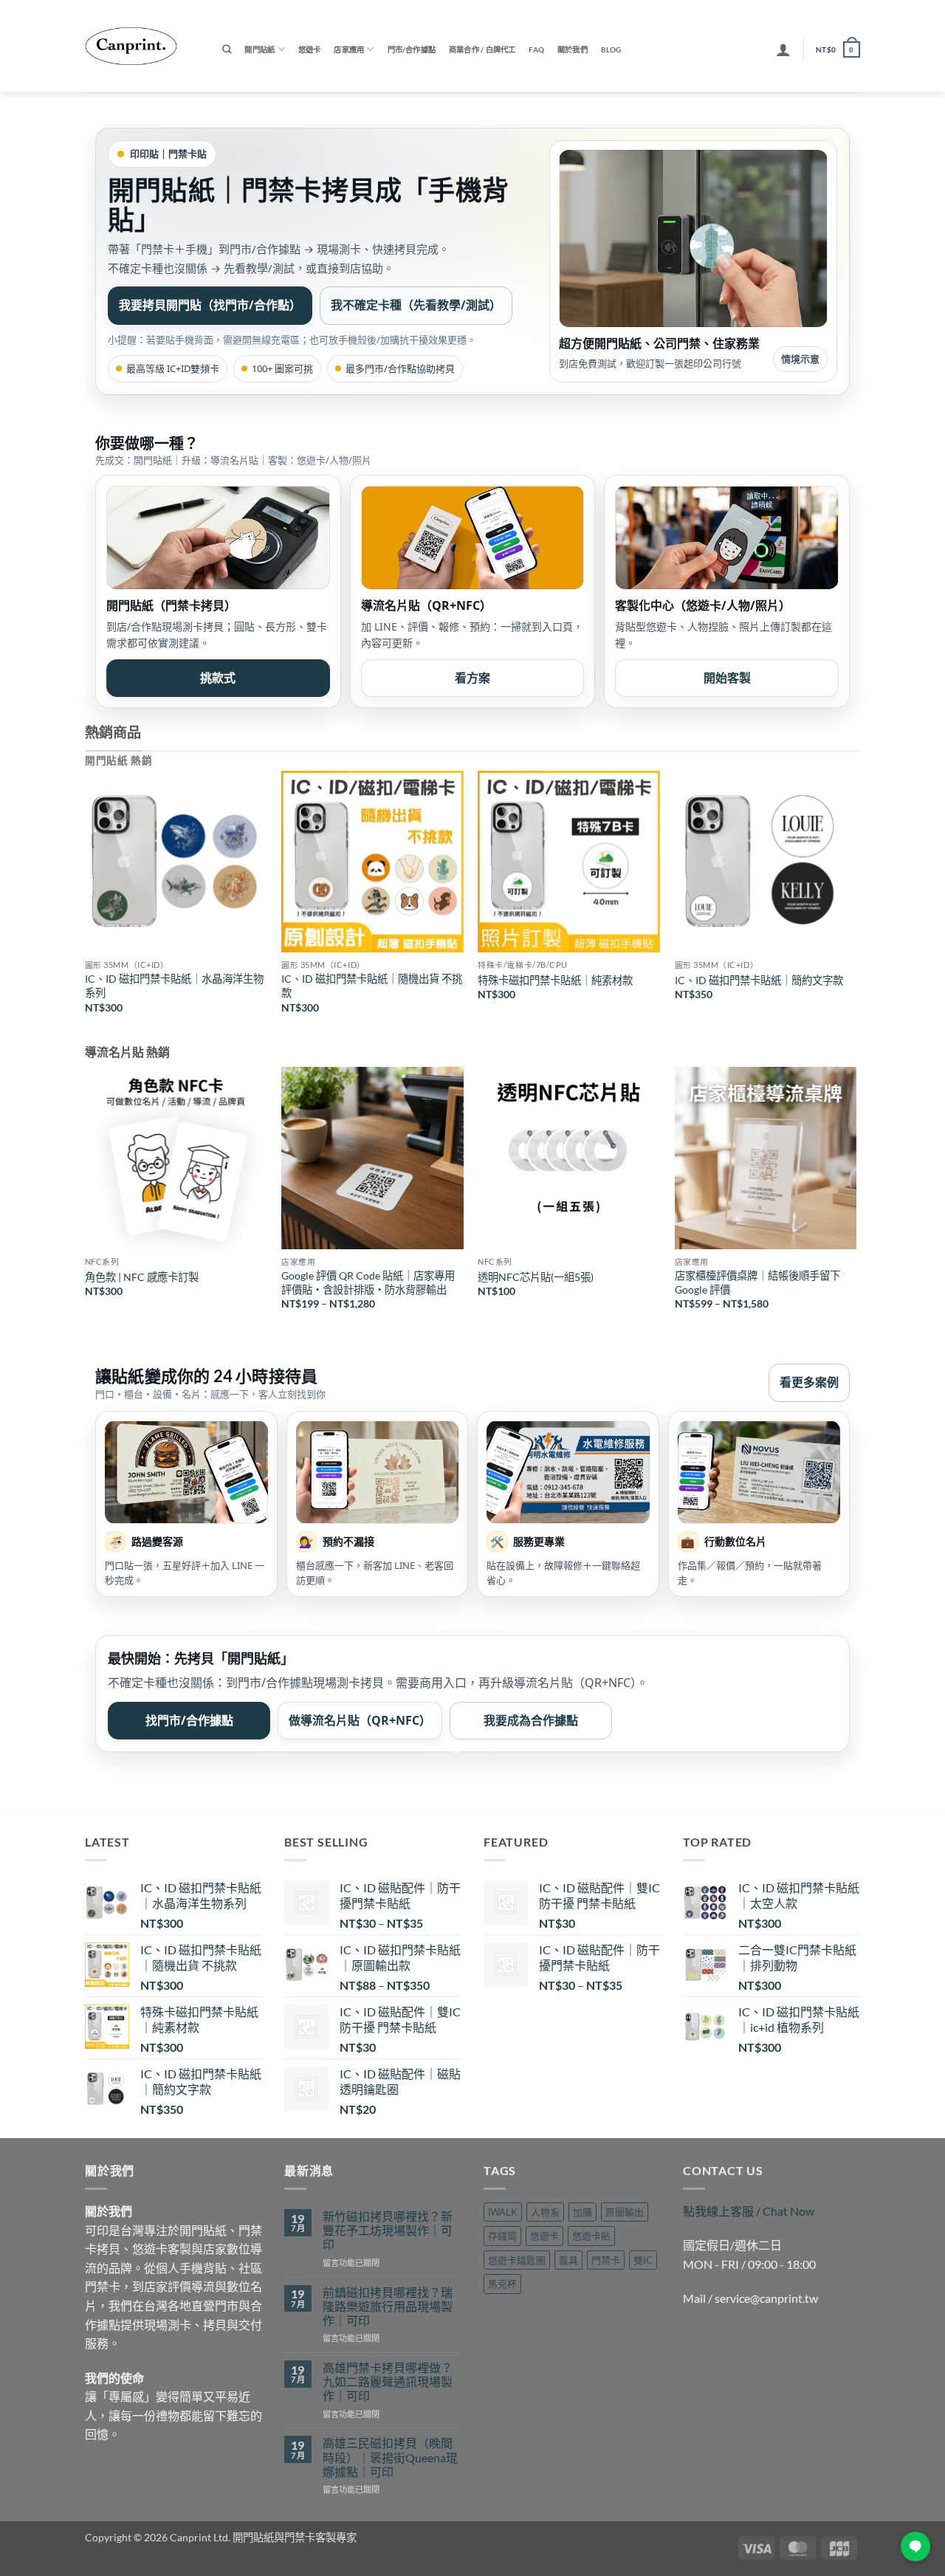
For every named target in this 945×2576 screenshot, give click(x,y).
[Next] (856, 905)
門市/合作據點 (412, 49)
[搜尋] (227, 50)
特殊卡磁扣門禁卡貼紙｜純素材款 (555, 980)
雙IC (643, 2260)
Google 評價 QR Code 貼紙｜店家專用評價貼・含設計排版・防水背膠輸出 (368, 1282)
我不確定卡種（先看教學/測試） (416, 305)
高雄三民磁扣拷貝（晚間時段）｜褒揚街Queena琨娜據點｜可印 (390, 2457)
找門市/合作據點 (189, 1720)
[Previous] (86, 905)
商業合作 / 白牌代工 (482, 49)
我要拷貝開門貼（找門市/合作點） (210, 305)
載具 (568, 2260)
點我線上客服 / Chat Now (749, 2211)
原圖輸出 (625, 2212)
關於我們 (573, 49)
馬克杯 (502, 2284)
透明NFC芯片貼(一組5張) (536, 1277)
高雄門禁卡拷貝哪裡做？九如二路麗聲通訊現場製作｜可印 (388, 2381)
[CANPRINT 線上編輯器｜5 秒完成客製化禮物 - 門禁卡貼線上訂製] (142, 46)
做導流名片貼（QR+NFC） (360, 1720)
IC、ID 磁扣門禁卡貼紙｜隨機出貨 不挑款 (372, 986)
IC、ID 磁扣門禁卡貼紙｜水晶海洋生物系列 (174, 986)
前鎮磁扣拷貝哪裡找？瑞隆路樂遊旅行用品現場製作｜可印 (388, 2306)
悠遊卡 (310, 49)
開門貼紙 (260, 49)
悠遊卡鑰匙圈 (517, 2260)
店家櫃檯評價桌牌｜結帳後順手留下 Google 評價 (757, 1282)
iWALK (503, 2212)
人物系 (545, 2212)
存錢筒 (502, 2236)
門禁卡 (606, 2260)
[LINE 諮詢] (915, 2546)
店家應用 (349, 49)
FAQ (536, 49)
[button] (783, 49)
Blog (611, 49)
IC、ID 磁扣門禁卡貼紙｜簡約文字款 (759, 980)
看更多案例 (809, 1382)
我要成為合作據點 (531, 1720)
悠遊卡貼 (591, 2236)
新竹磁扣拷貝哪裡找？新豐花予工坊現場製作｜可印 (388, 2230)
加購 (583, 2212)
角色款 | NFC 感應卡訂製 (142, 1277)
